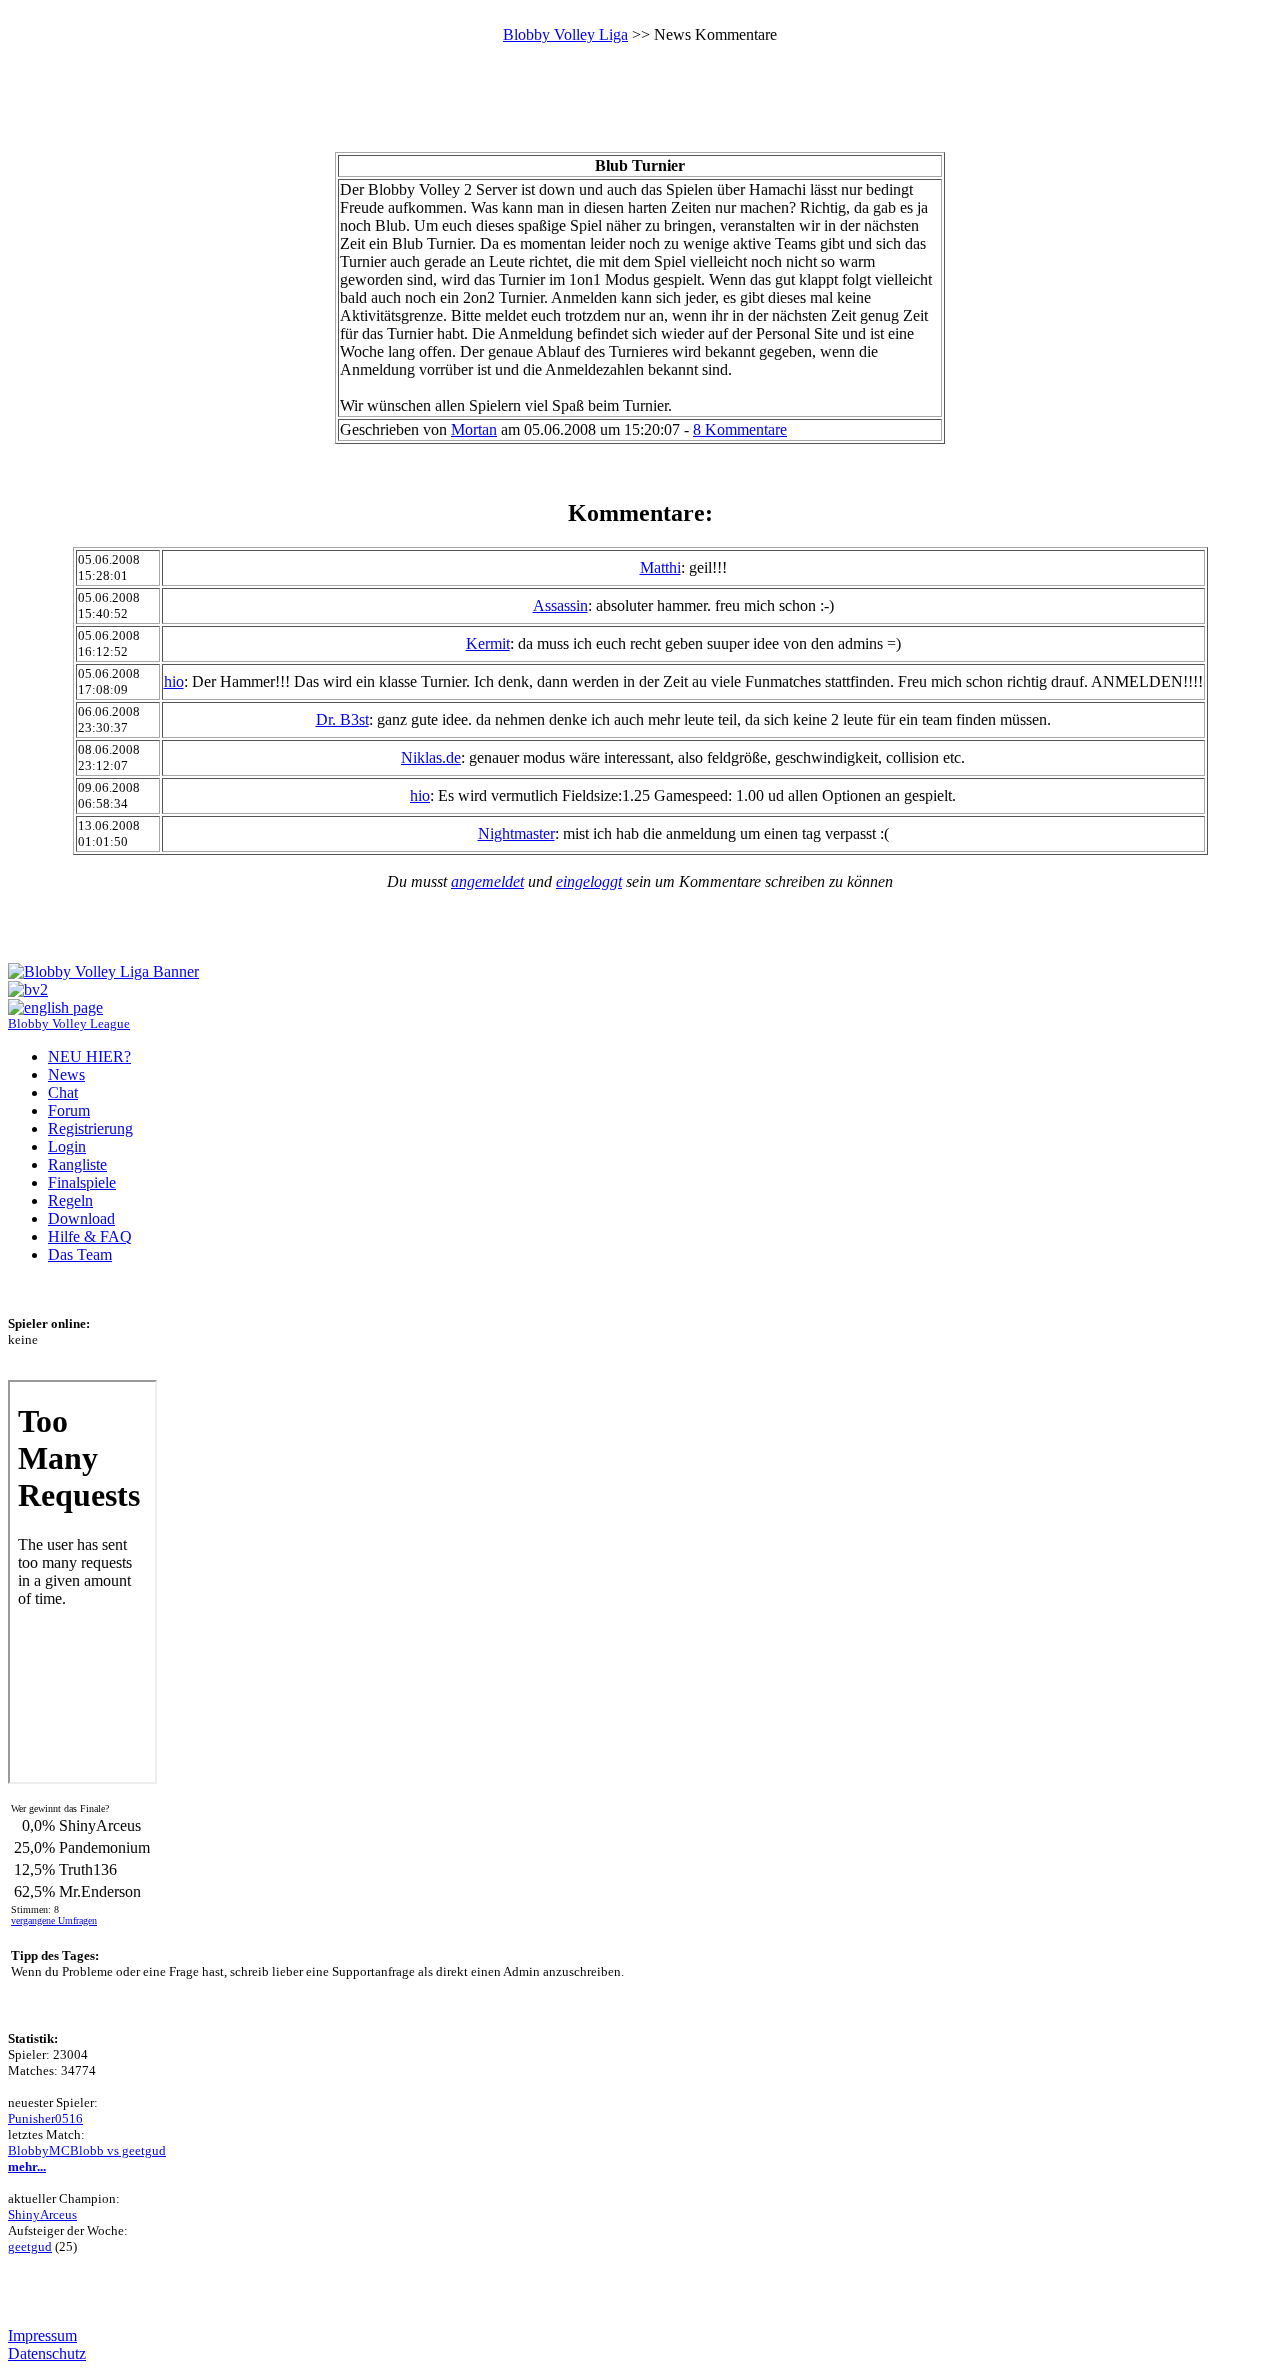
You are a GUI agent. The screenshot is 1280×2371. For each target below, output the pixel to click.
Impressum (42, 2335)
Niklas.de (431, 757)
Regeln (70, 1200)
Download (81, 1218)
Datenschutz (47, 2353)
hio (174, 681)
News (66, 1074)
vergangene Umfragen (54, 1920)
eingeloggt (589, 881)
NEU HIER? (89, 1056)
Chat (63, 1092)
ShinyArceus (42, 2214)
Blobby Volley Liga (565, 34)
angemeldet (487, 881)
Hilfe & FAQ (90, 1236)
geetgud (30, 2246)
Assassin (560, 605)
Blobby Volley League (69, 1024)
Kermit (488, 643)
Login (67, 1146)
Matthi (660, 567)
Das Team (80, 1254)
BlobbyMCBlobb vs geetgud (87, 2150)
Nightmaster (516, 833)
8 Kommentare (740, 429)
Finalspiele (82, 1182)
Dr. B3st (342, 719)
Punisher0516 (45, 2118)
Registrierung (90, 1128)
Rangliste (77, 1164)
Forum (69, 1110)
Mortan (474, 429)
